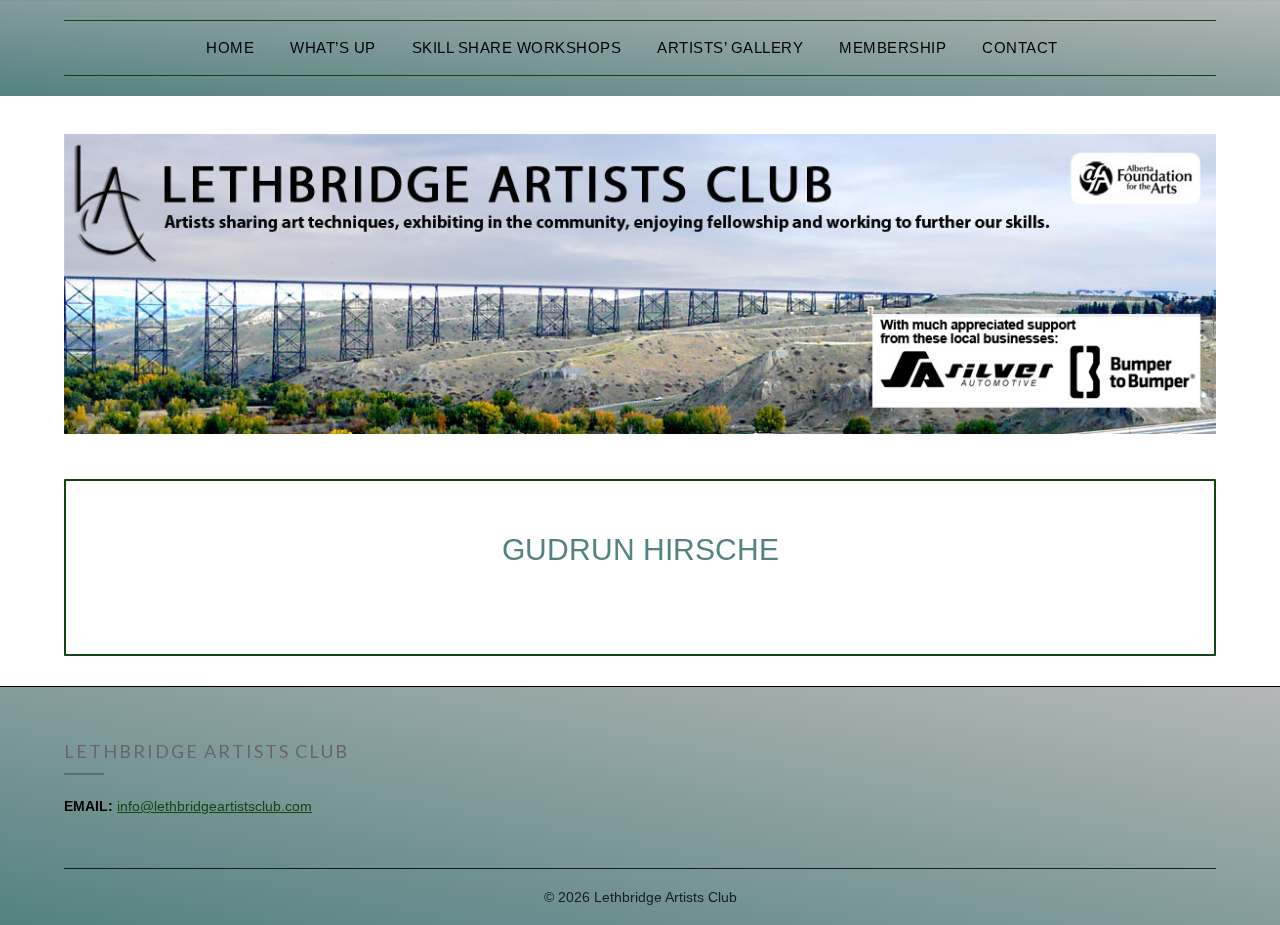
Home (230, 47)
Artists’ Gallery (730, 47)
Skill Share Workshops (517, 47)
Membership (892, 47)
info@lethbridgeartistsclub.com (214, 806)
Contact (1020, 47)
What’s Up (333, 47)
